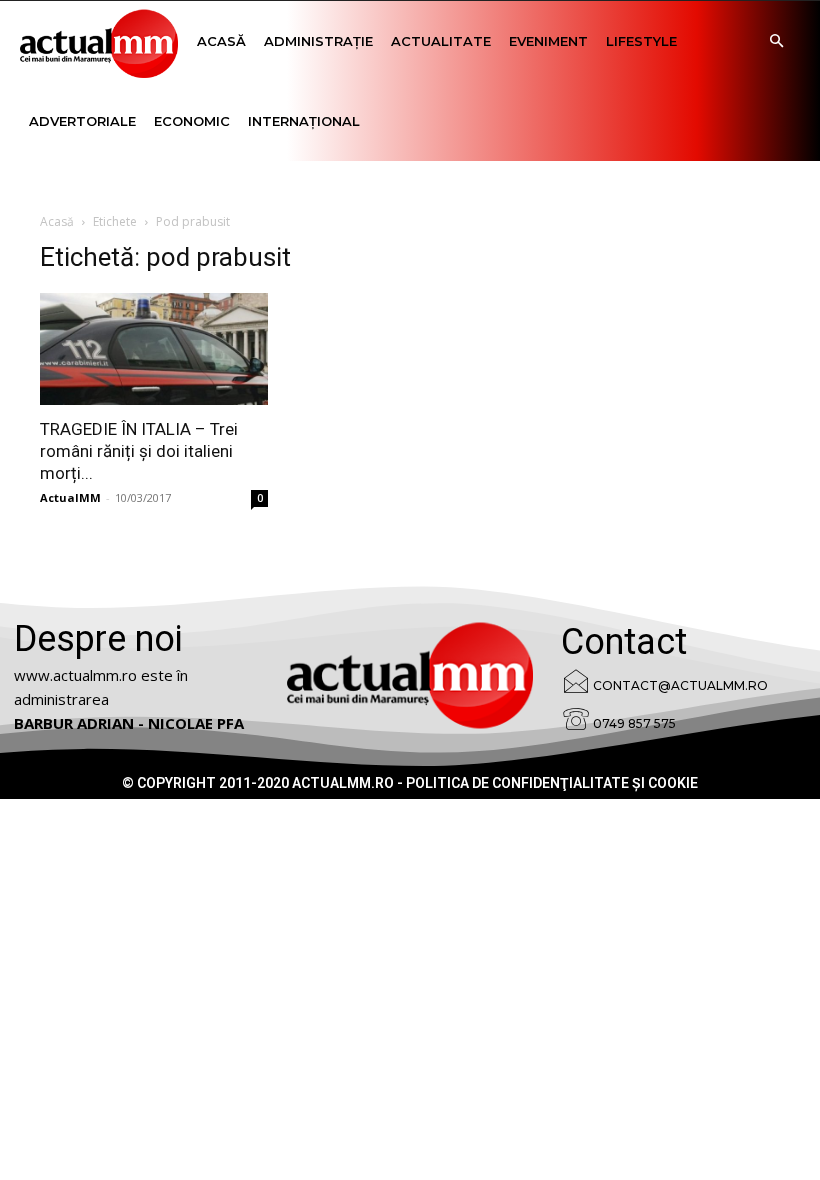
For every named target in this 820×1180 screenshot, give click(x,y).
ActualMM (70, 497)
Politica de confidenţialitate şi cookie (552, 783)
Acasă (221, 41)
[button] (776, 41)
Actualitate (441, 41)
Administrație (318, 41)
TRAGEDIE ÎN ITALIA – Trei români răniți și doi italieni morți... (139, 451)
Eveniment (548, 41)
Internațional (304, 121)
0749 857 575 (634, 723)
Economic (192, 121)
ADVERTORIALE (82, 121)
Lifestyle (641, 41)
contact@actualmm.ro (680, 685)
